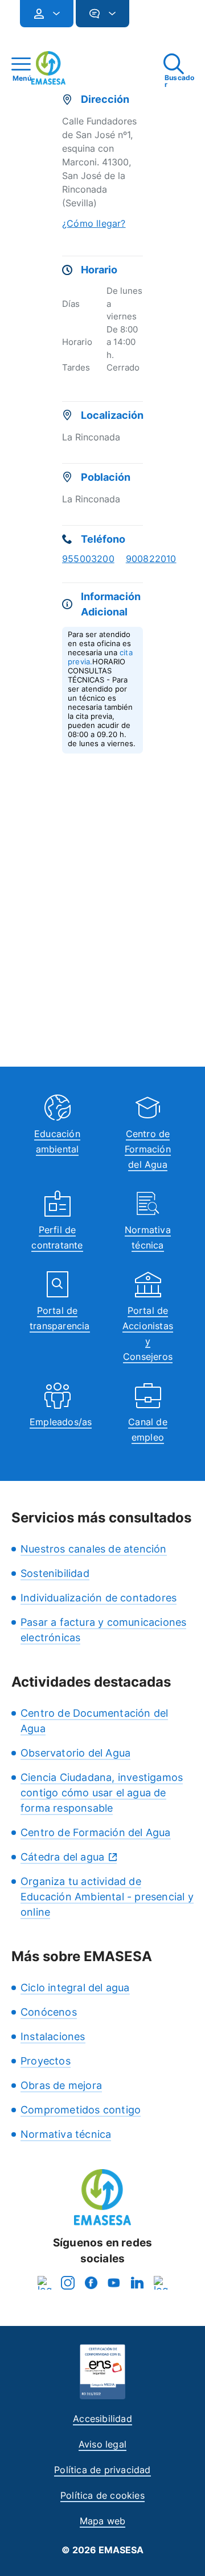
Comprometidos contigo (81, 2110)
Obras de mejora (61, 2085)
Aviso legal (102, 2444)
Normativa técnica (66, 2134)
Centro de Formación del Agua (148, 1149)
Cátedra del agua (62, 1857)
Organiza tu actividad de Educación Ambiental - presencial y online (107, 1897)
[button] (152, 18)
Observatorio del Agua (75, 1753)
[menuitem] (47, 14)
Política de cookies (102, 2495)
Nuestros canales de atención (94, 1549)
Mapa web (103, 2521)
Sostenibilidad (55, 1573)
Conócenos (49, 2012)
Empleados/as (61, 1422)
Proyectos (46, 2061)
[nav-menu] (52, 14)
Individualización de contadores (99, 1598)
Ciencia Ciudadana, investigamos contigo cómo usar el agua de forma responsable (102, 1793)
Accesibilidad (102, 2419)
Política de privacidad (102, 2470)
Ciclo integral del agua (75, 1988)
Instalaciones (53, 2036)
